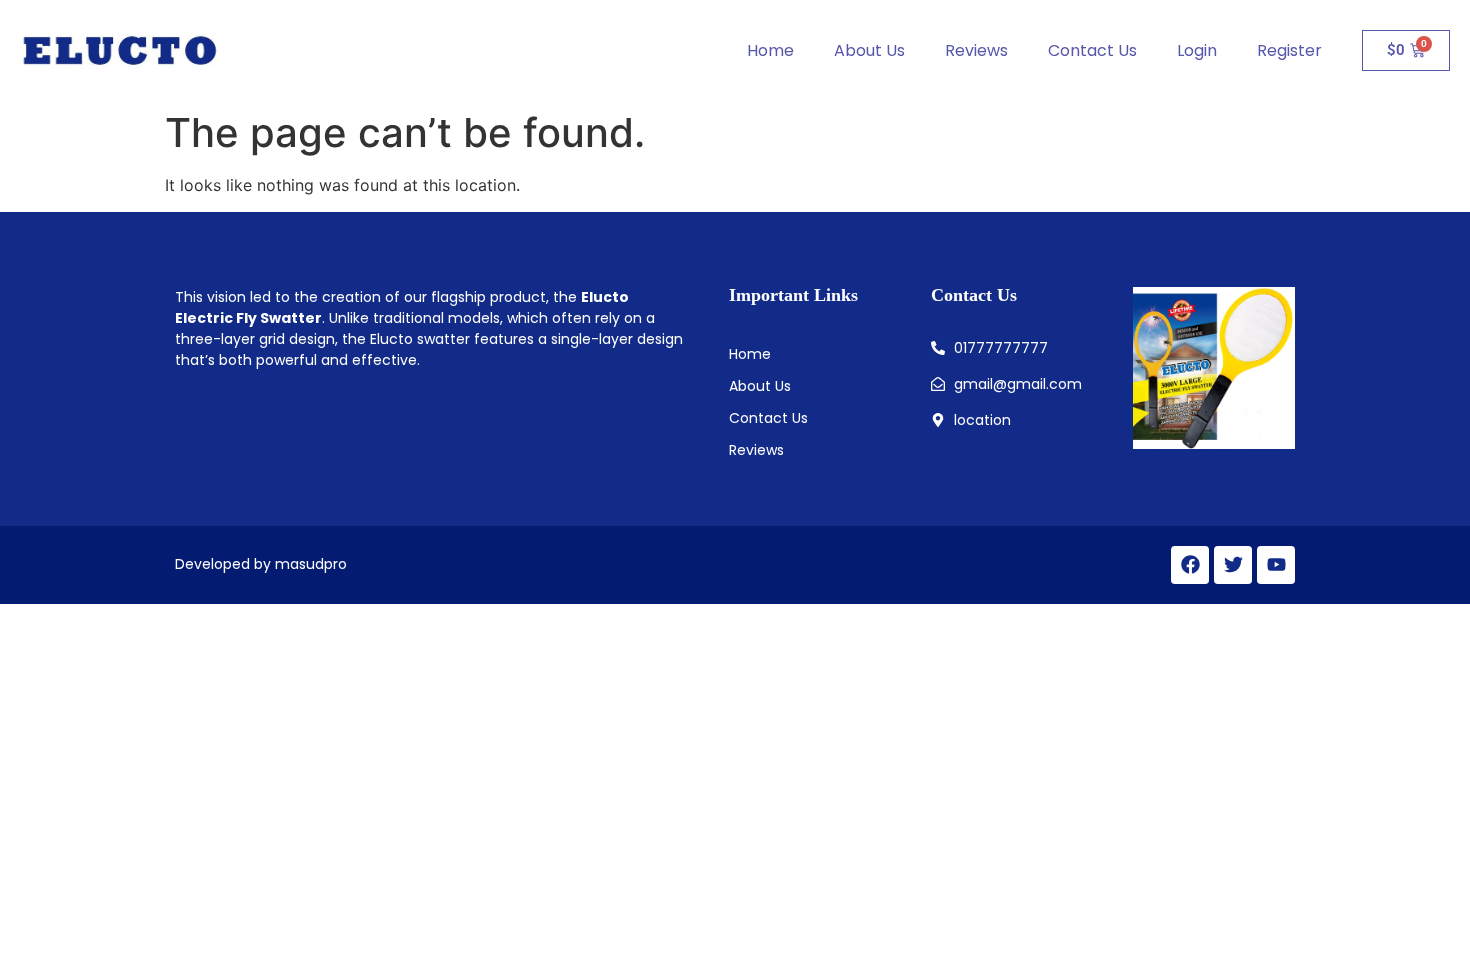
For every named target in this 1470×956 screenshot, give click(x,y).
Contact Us (1092, 50)
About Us (869, 50)
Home (770, 50)
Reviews (976, 50)
